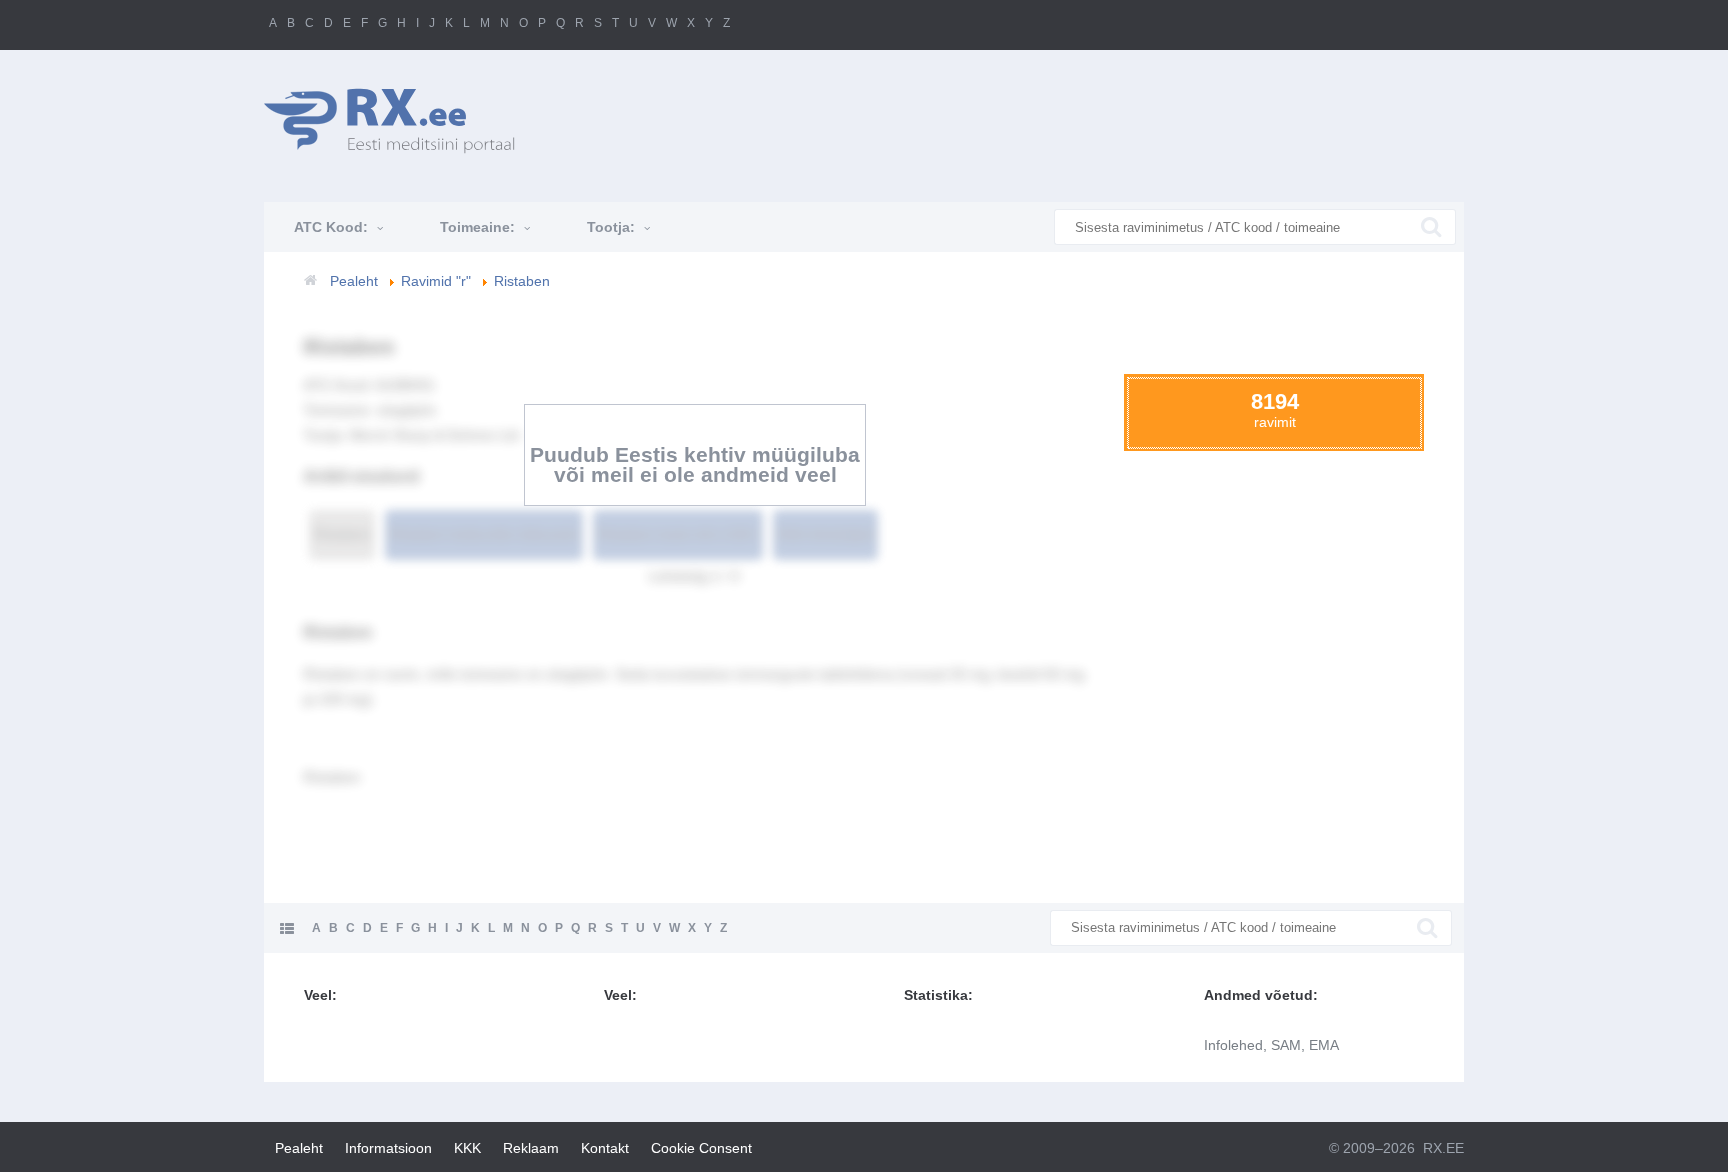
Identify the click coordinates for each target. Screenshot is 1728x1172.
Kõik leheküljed (825, 534)
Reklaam (531, 1148)
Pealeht (299, 1148)
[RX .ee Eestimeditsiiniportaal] (400, 120)
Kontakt (605, 1148)
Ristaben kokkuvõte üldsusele (484, 534)
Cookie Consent (701, 1148)
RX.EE (1443, 1148)
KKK (467, 1148)
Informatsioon (388, 1148)
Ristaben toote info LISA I (678, 534)
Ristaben (342, 534)
